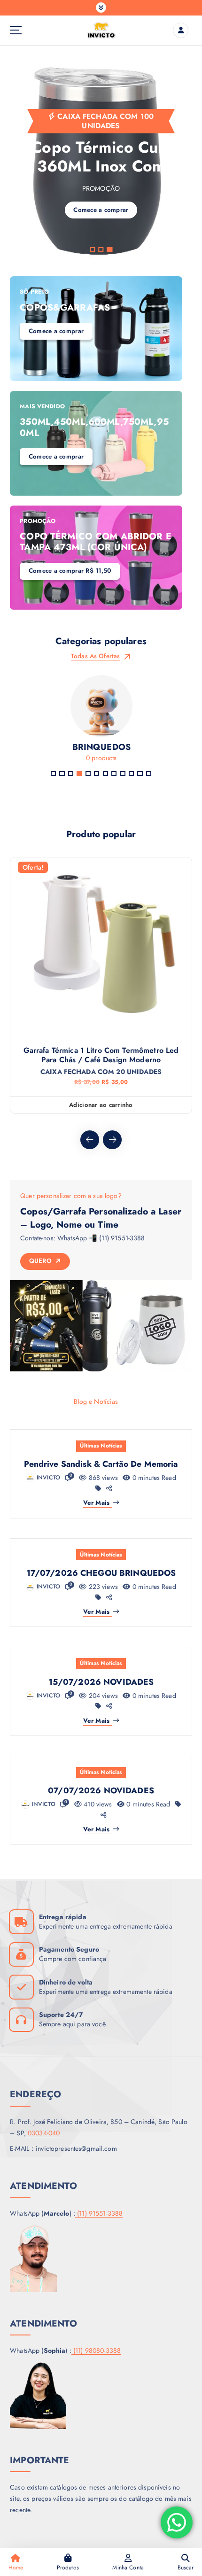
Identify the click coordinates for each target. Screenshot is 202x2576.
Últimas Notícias (101, 1446)
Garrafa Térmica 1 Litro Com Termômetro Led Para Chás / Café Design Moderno (101, 1055)
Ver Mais (96, 1503)
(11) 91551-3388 (99, 2213)
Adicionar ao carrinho (101, 1105)
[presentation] (90, 1140)
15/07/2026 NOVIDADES (101, 1682)
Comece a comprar (56, 331)
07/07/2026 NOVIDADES (101, 1790)
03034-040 (43, 2133)
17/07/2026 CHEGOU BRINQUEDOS (101, 1573)
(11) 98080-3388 (96, 2350)
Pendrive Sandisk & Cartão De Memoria (101, 1464)
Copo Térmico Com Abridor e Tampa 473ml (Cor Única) (96, 541)
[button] (92, 250)
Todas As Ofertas (96, 656)
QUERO (42, 1261)
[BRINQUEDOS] (101, 722)
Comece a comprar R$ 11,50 (70, 571)
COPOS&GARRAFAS (65, 307)
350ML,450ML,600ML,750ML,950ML (94, 427)
